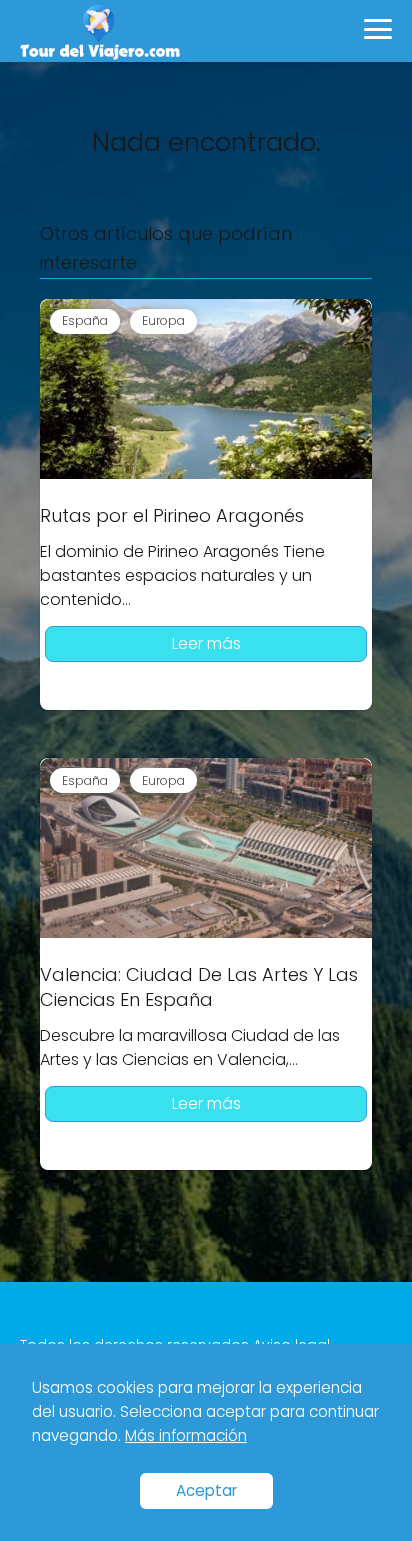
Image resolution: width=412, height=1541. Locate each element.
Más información (186, 1435)
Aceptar (206, 1490)
